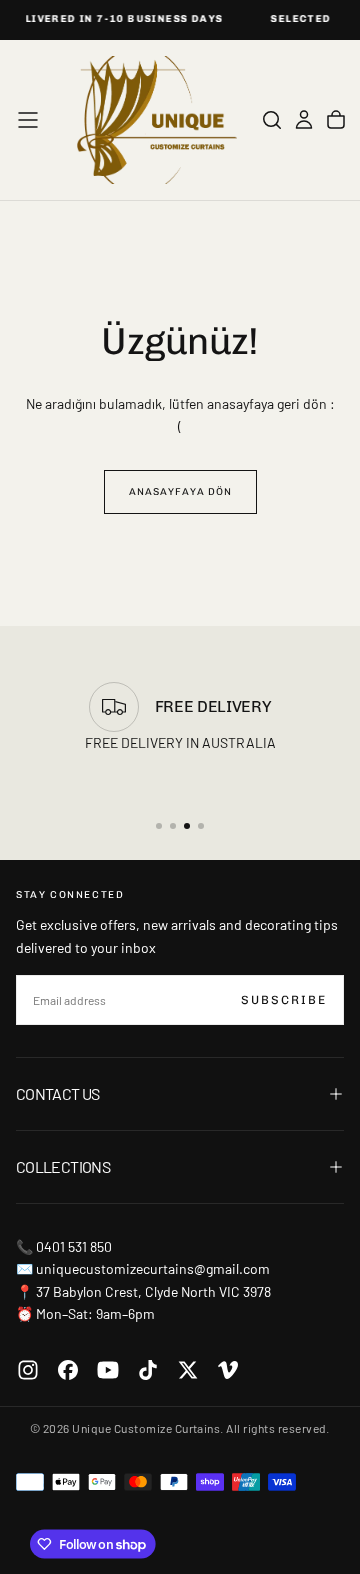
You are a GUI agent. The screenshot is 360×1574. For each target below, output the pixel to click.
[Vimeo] (228, 1370)
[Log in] (304, 120)
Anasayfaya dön (180, 492)
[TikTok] (148, 1370)
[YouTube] (108, 1370)
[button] (28, 120)
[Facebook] (68, 1370)
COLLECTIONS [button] (63, 1166)
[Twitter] (188, 1370)
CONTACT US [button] (58, 1093)
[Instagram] (28, 1370)
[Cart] (336, 120)
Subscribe (284, 1000)
